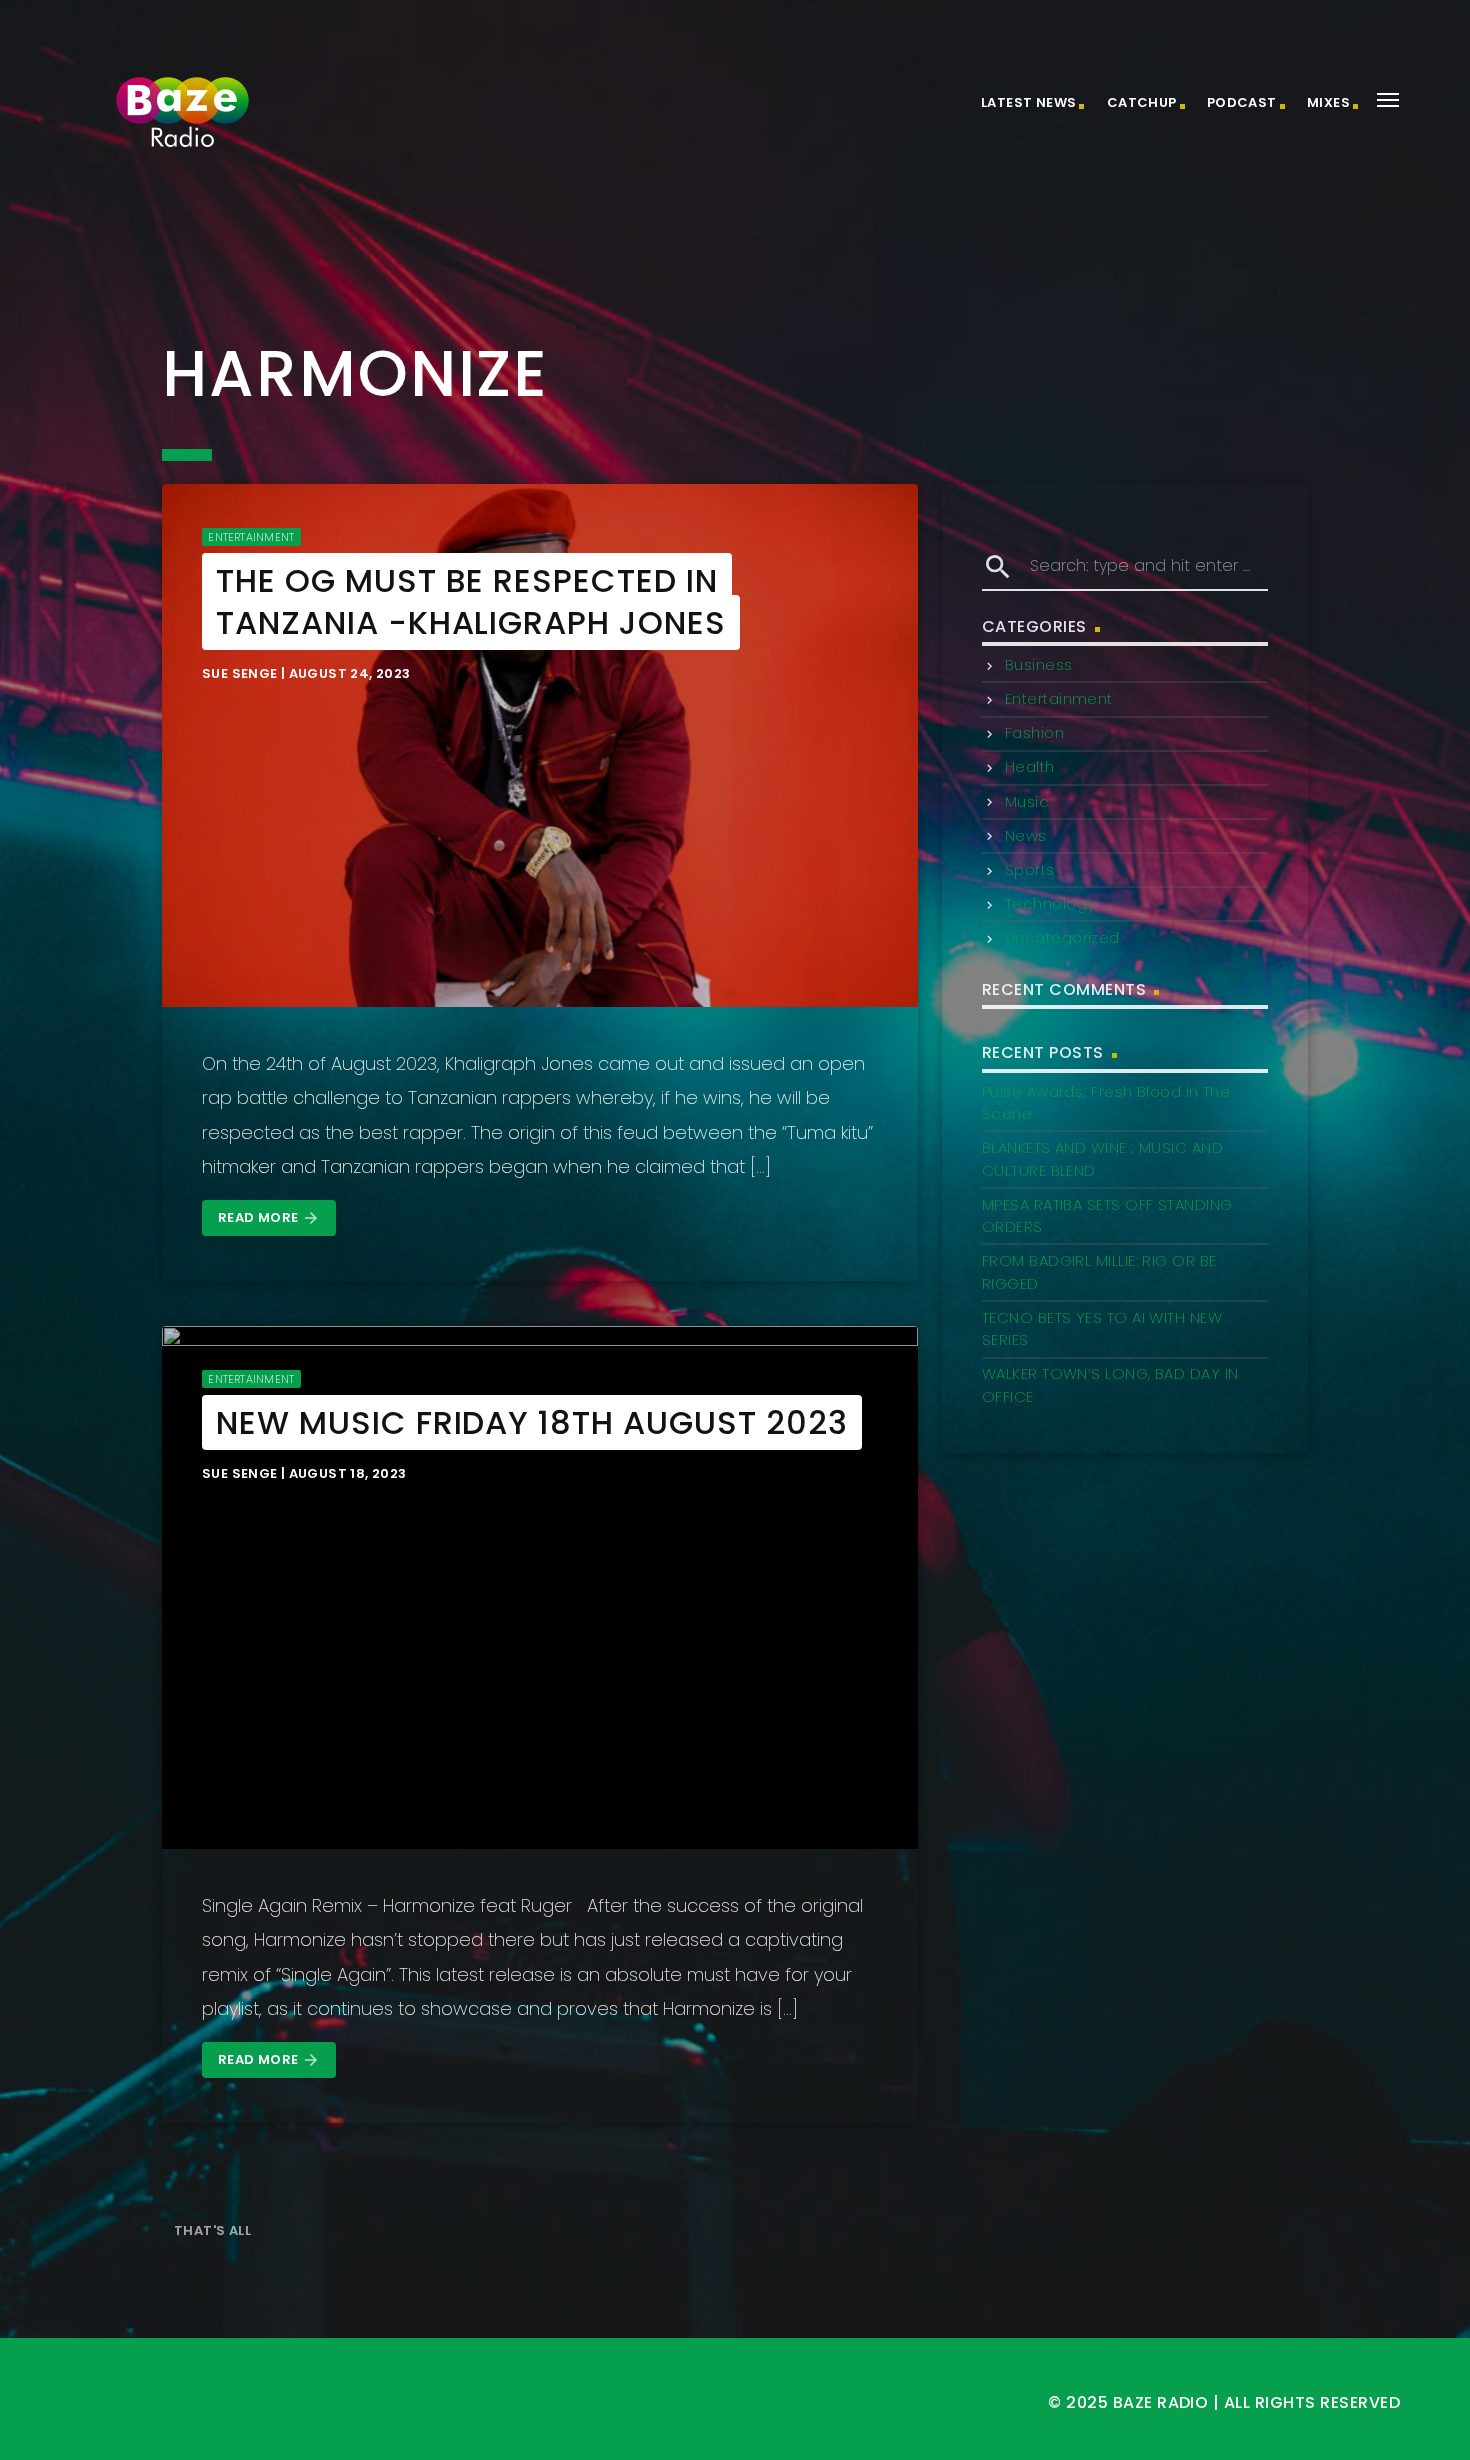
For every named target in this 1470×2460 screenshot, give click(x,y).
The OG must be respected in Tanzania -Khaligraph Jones (471, 601)
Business (1039, 664)
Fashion (1034, 732)
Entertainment (251, 537)
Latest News (1028, 102)
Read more (269, 1217)
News (1026, 835)
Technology (1050, 903)
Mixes (1328, 102)
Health (1030, 766)
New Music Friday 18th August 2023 (532, 1422)
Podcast (1242, 102)
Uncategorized (1062, 937)
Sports (1030, 869)
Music (1027, 801)
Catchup (1142, 102)
